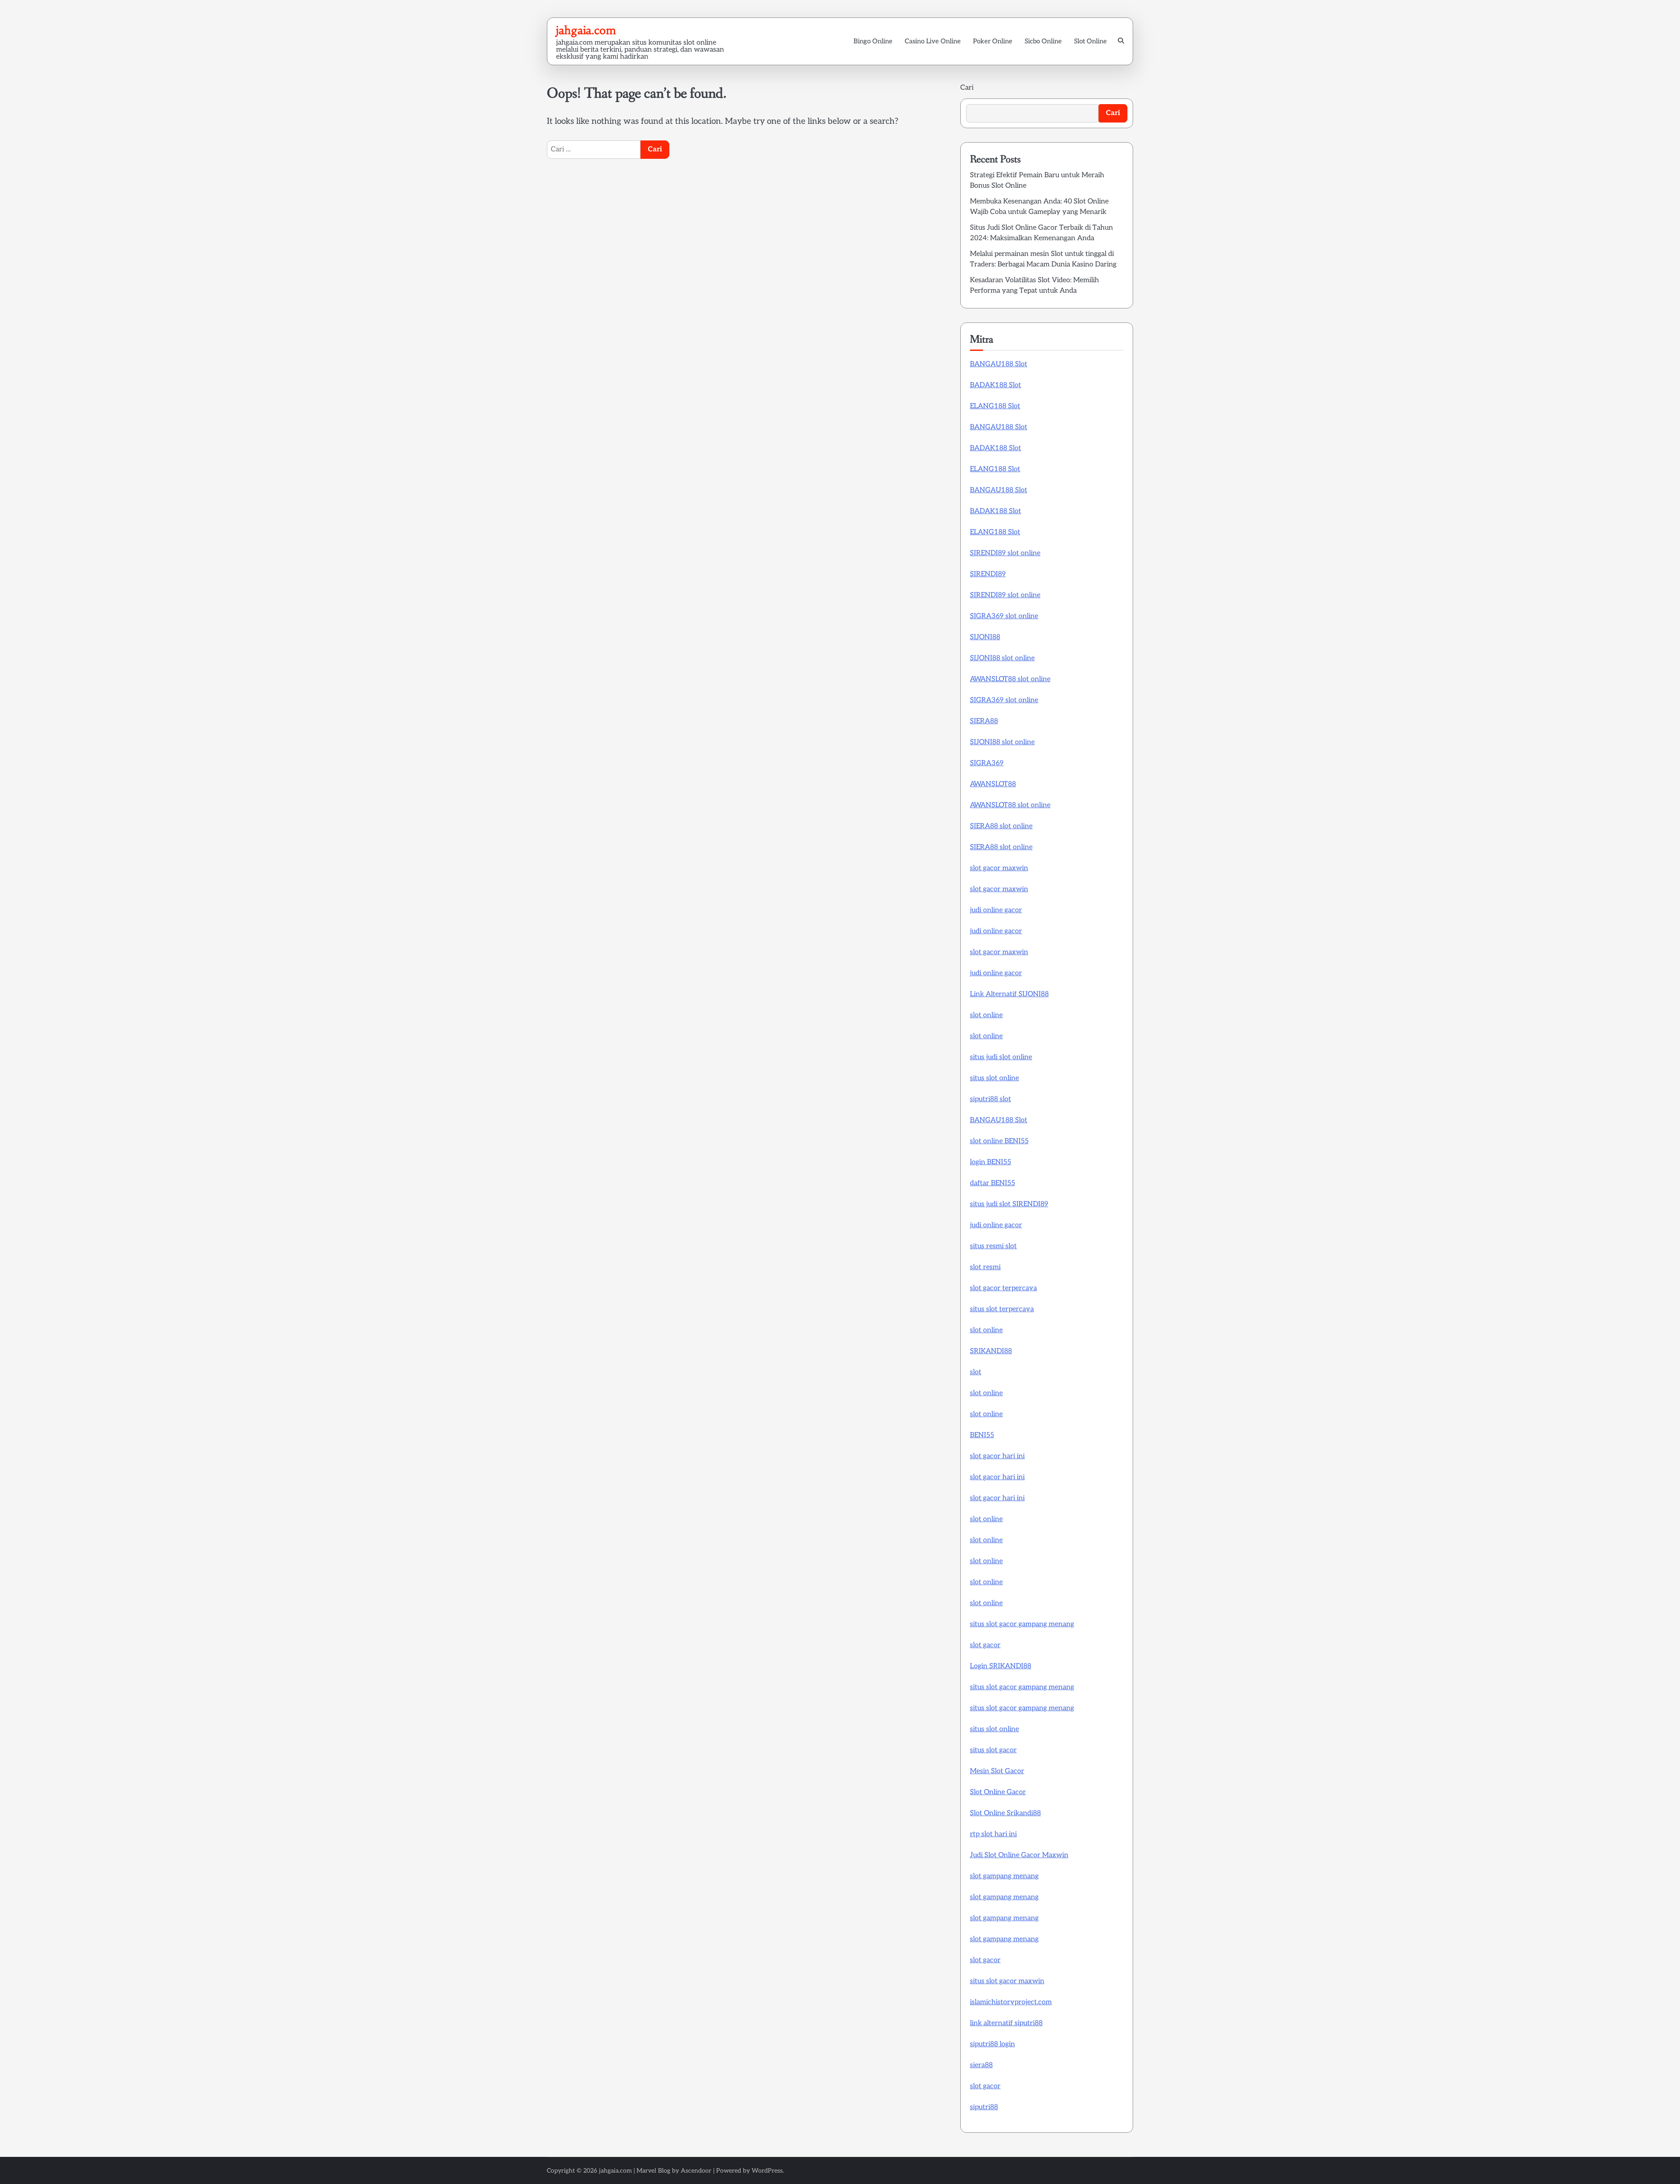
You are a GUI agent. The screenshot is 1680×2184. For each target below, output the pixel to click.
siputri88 (984, 2107)
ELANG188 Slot (995, 406)
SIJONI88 (985, 637)
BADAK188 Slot (996, 385)
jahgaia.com (586, 30)
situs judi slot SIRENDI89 (1009, 1204)
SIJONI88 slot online (1002, 658)
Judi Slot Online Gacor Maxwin (1019, 1855)
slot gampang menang (1004, 1876)
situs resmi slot (993, 1246)
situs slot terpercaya (1002, 1309)
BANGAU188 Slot (999, 364)
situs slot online (994, 1078)
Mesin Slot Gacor (997, 1771)
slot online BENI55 (999, 1141)
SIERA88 (984, 721)
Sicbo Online (1043, 41)
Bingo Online (873, 41)
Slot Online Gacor (998, 1792)
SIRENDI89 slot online (1005, 553)
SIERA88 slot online (1001, 826)
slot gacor (985, 1645)
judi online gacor (996, 910)
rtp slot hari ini (993, 1834)
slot (976, 1372)
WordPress (767, 2171)
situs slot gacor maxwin (1007, 1981)
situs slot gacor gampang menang (1022, 1624)
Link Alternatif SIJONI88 (1009, 994)
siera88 (981, 2065)
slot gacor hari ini (997, 1456)
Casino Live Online (933, 41)
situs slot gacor (993, 1750)
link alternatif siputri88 (1006, 2023)
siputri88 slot (990, 1099)
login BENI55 (990, 1162)
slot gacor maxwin (999, 868)
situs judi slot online (1001, 1057)
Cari (967, 88)
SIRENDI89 (988, 574)
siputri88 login (992, 2044)
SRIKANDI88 (991, 1351)
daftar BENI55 (992, 1183)
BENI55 (982, 1435)
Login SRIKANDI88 (1001, 1666)
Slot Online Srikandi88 (1005, 1813)
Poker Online (993, 41)
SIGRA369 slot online (1004, 616)
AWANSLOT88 (993, 784)
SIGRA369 (987, 763)
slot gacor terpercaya (1003, 1288)
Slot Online (1090, 41)
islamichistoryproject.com (1011, 2002)
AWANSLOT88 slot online (1010, 679)
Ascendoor (696, 2171)
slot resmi (985, 1267)
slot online (986, 1015)
